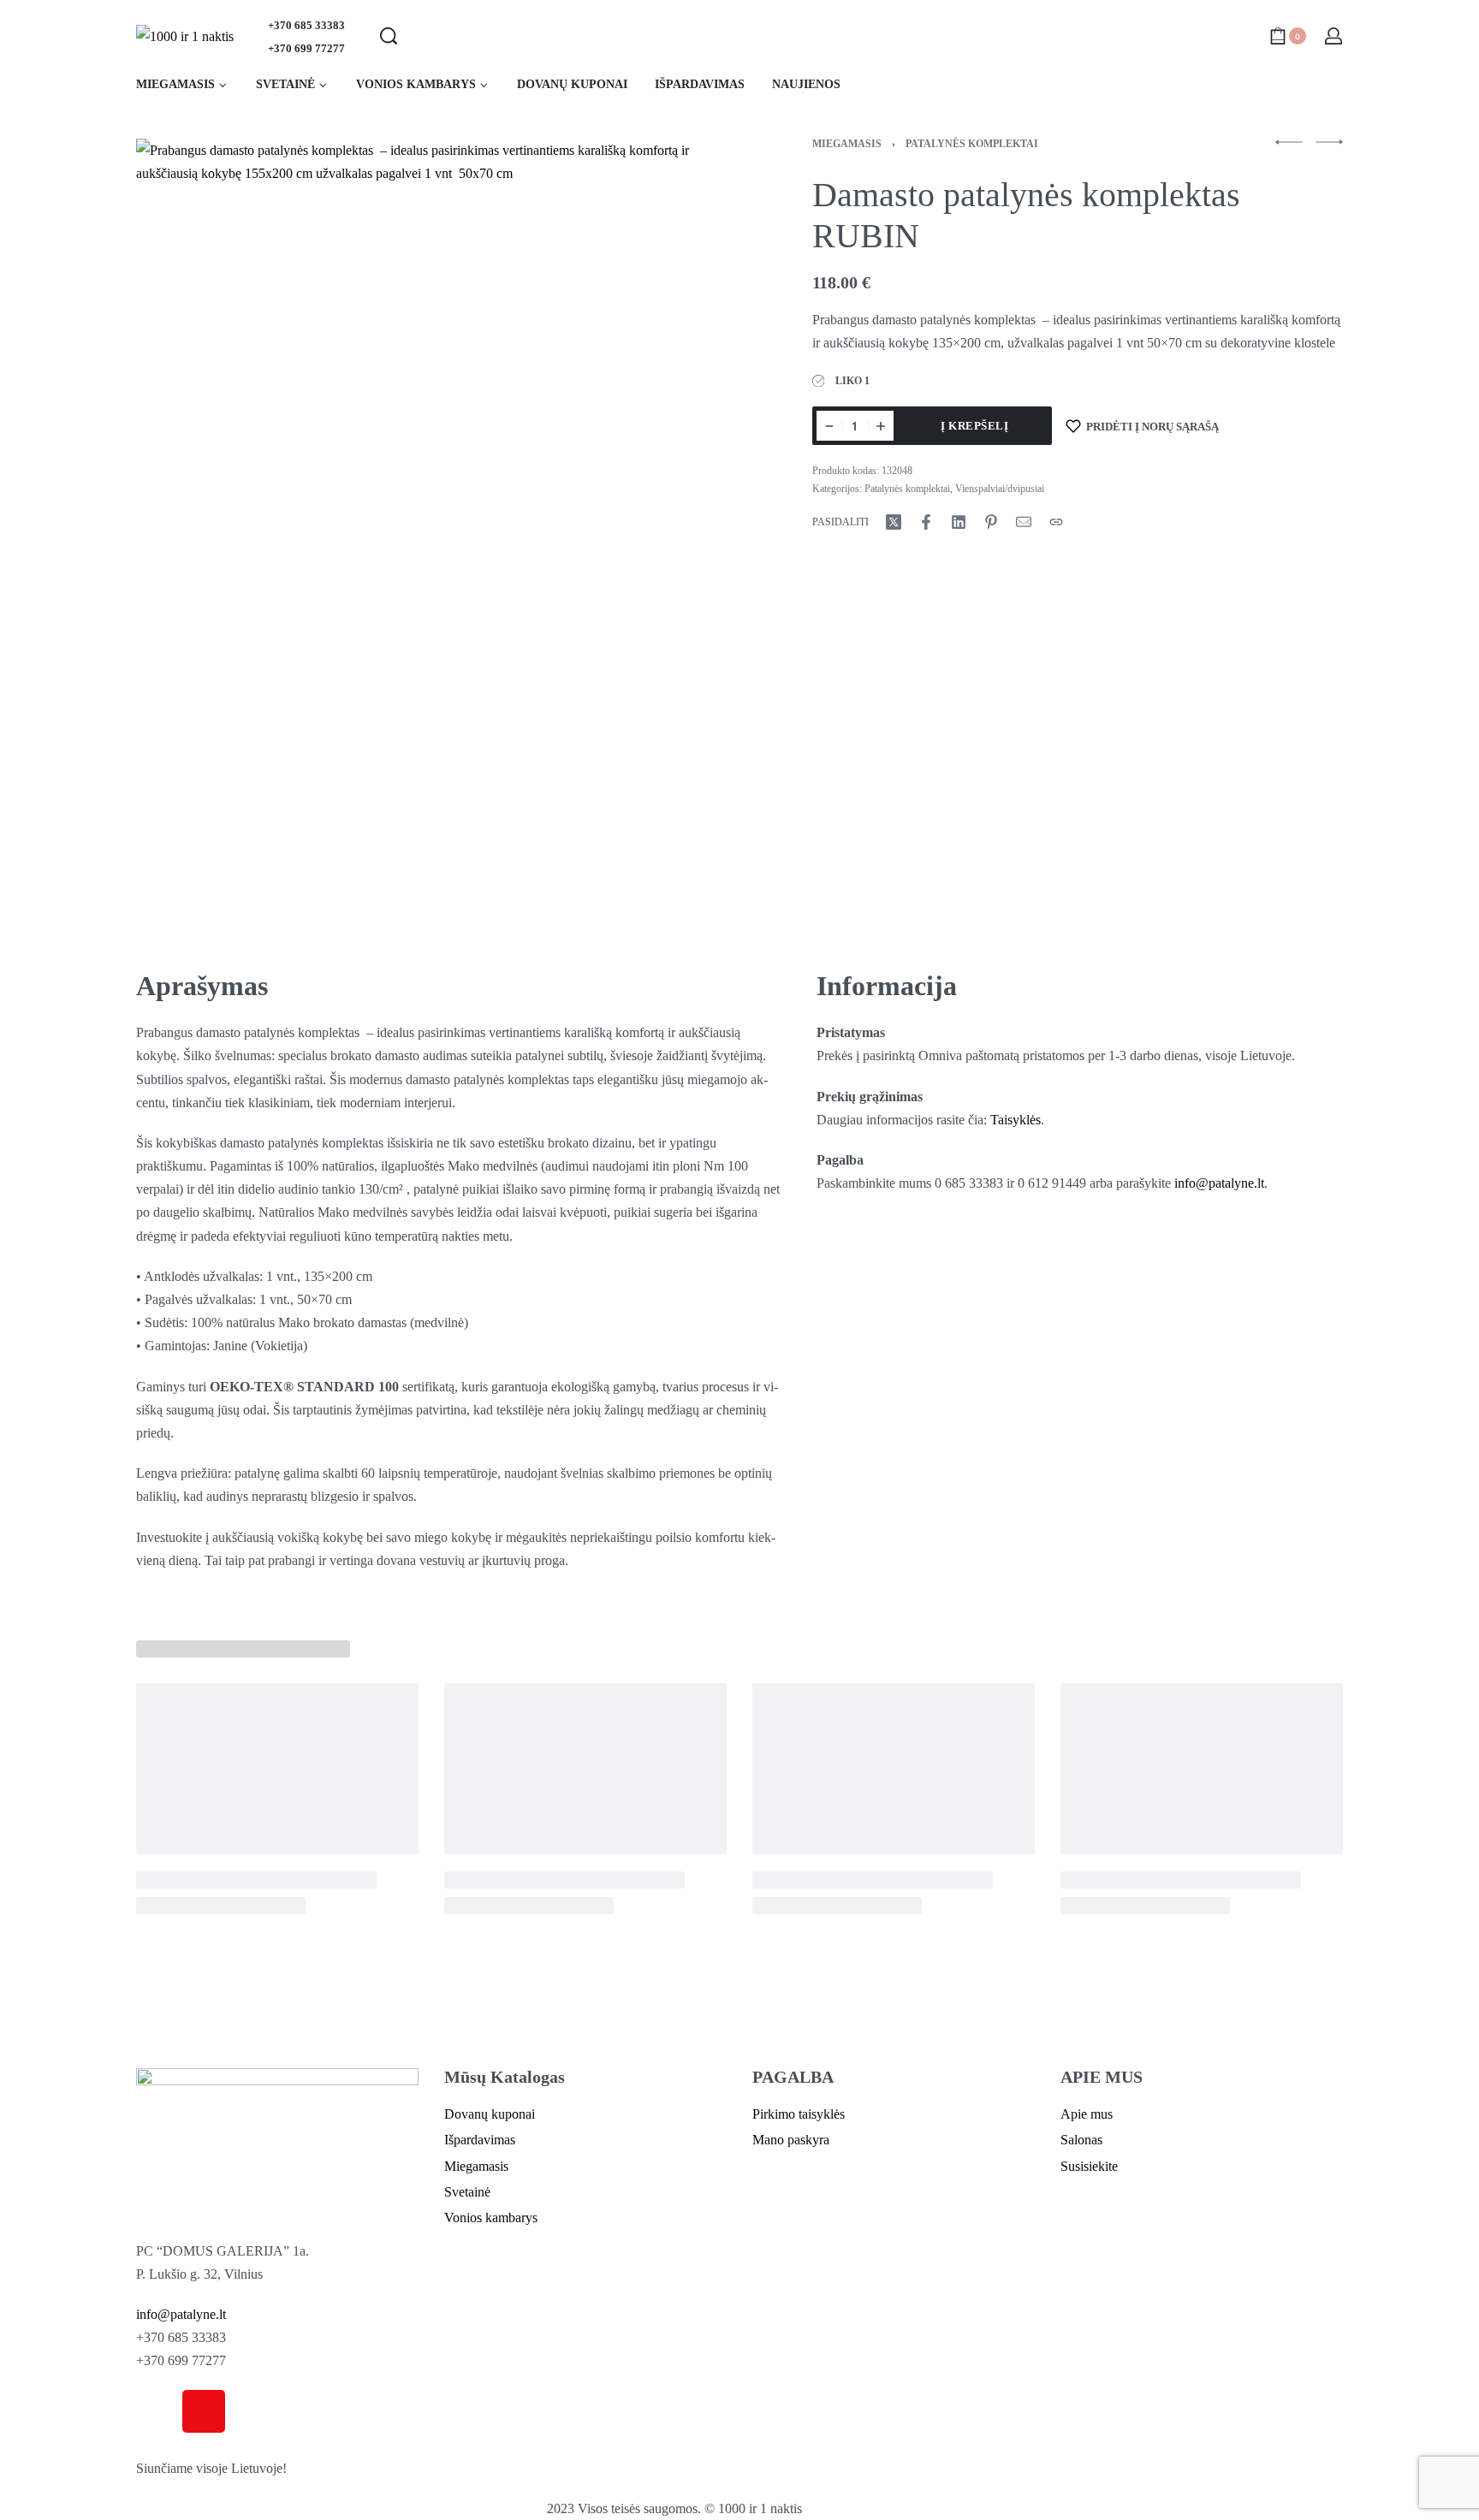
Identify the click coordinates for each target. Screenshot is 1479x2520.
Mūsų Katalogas (505, 2077)
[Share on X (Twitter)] (894, 522)
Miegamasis (847, 144)
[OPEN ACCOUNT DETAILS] (1333, 36)
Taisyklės (1016, 1120)
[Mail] (1024, 522)
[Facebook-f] (157, 2411)
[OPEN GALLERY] (432, 533)
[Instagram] (204, 2411)
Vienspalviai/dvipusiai (1000, 489)
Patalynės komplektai (972, 144)
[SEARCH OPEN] (389, 36)
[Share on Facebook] (926, 522)
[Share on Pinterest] (991, 522)
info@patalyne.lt (1219, 1183)
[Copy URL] (1056, 522)
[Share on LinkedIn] (959, 522)
